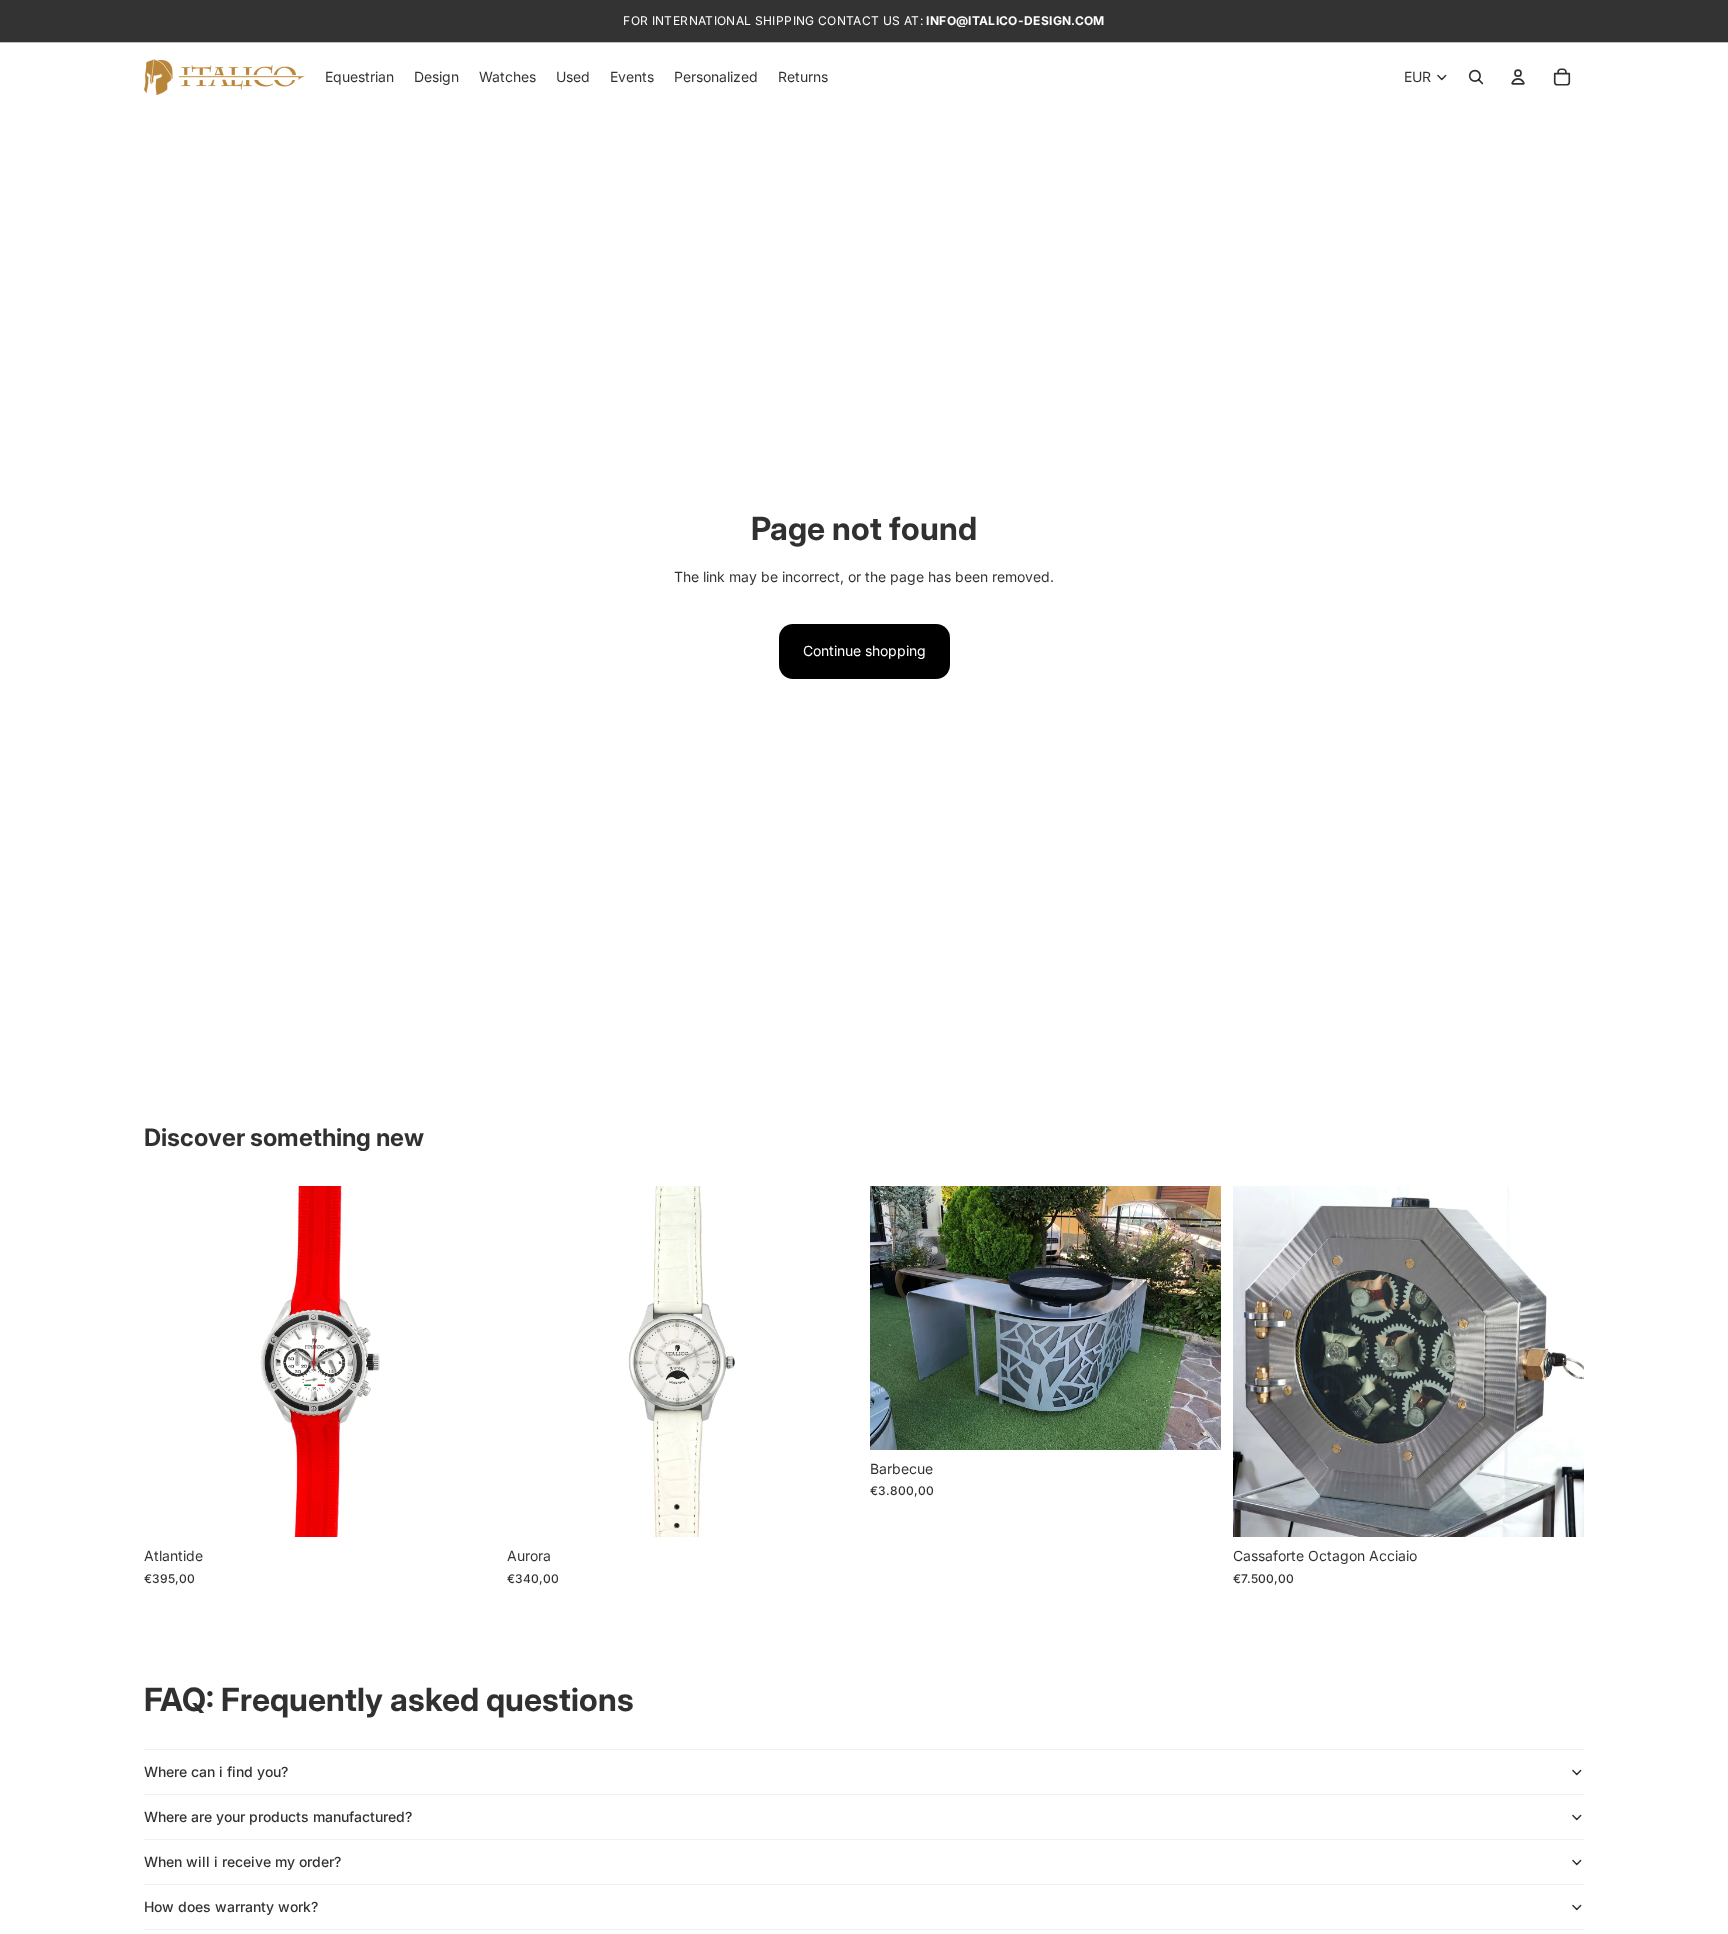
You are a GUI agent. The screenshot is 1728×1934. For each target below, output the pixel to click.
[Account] (1518, 77)
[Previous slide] (174, 1362)
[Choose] (464, 1507)
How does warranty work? (231, 1906)
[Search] (1476, 77)
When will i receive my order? (242, 1861)
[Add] (1190, 1419)
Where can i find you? (216, 1771)
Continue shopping (864, 650)
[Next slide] (465, 1362)
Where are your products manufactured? (278, 1816)
